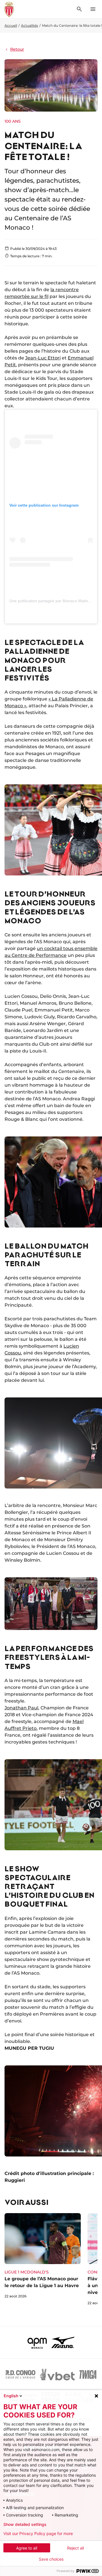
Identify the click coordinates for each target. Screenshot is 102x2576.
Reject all (76, 2548)
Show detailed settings (25, 2524)
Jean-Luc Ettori (43, 358)
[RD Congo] (21, 2374)
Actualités (29, 25)
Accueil (11, 25)
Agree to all (27, 2548)
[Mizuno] (63, 2342)
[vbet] (57, 2374)
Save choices (51, 2559)
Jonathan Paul (21, 1708)
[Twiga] (88, 2374)
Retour (17, 49)
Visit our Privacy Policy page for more (38, 2534)
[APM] (37, 2342)
